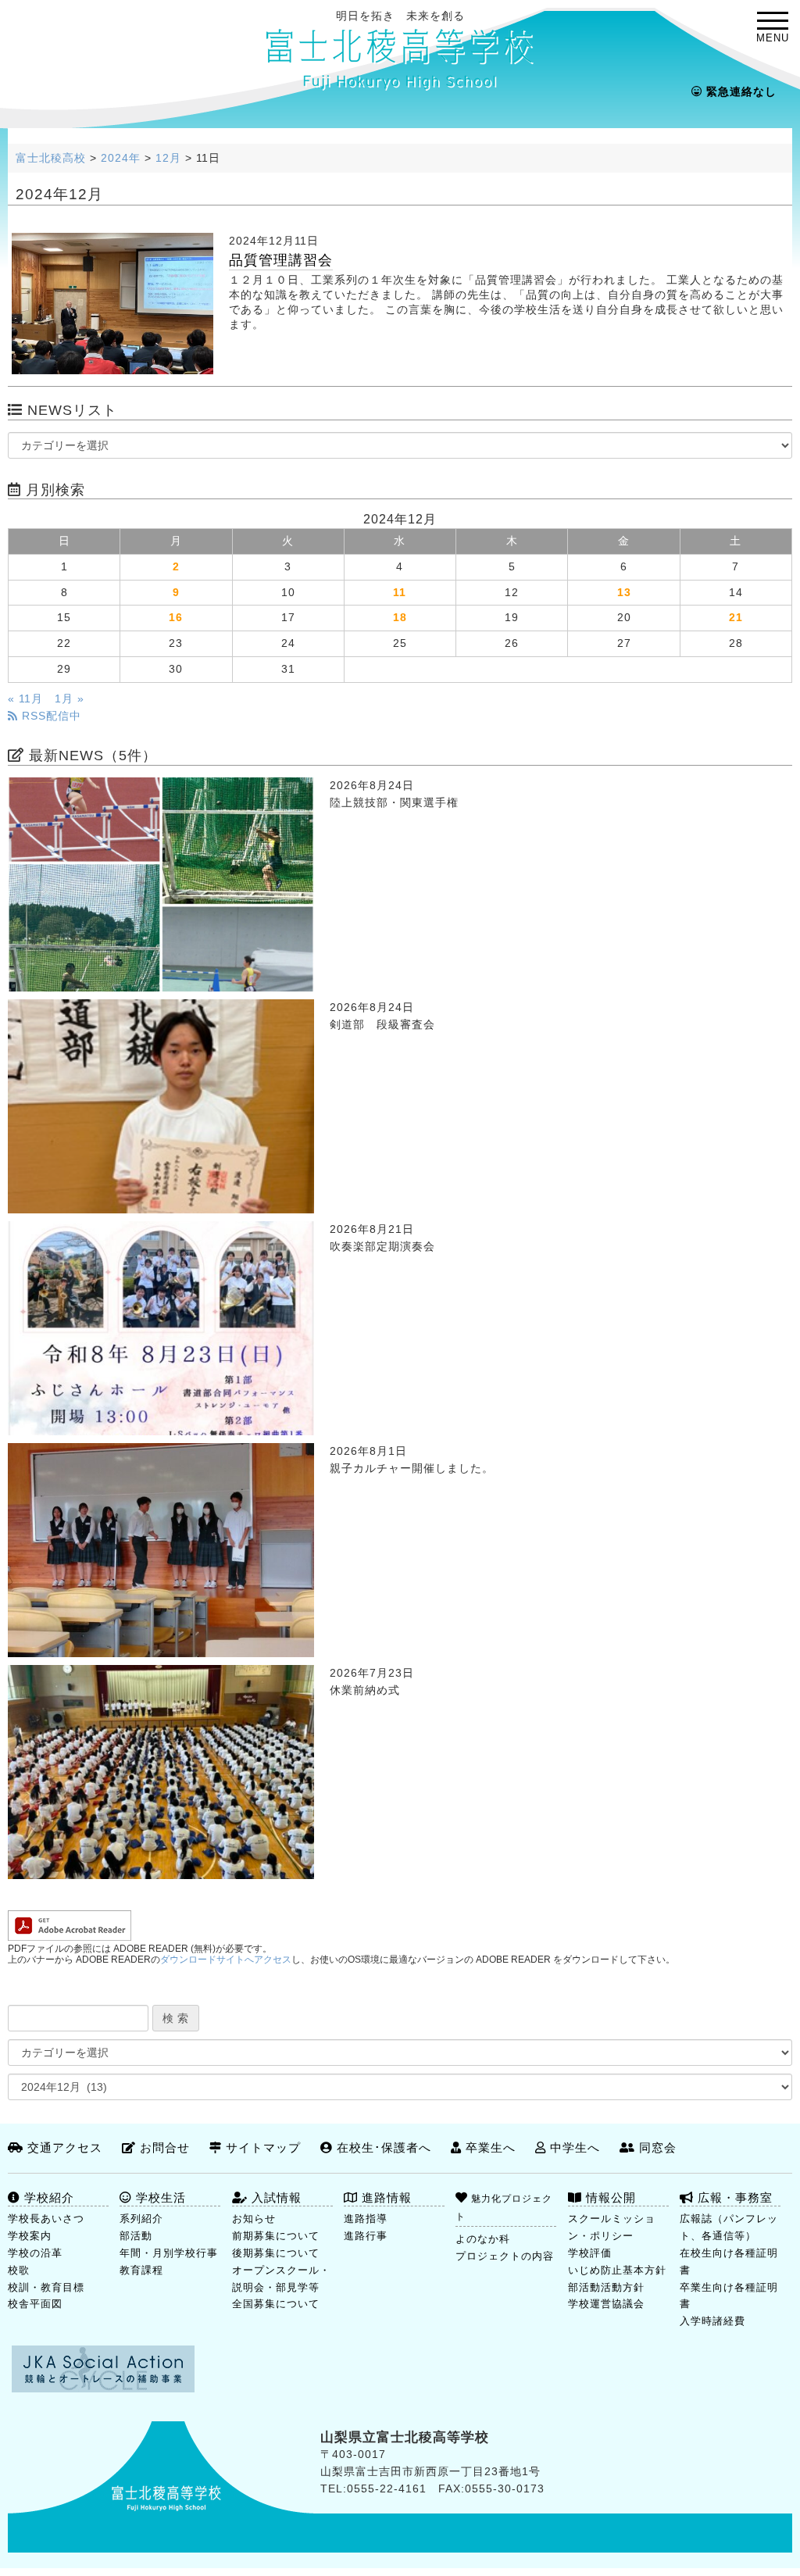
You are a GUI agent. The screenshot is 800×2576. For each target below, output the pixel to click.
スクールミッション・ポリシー (612, 2227)
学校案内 (30, 2236)
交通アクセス (63, 2147)
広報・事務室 (733, 2197)
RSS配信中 (50, 716)
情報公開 (609, 2197)
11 (400, 593)
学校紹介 (47, 2197)
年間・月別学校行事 (169, 2253)
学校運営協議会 (606, 2304)
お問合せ (163, 2147)
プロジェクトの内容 (505, 2256)
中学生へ (573, 2147)
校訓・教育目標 (46, 2287)
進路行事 (366, 2236)
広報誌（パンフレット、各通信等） (729, 2227)
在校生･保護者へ (382, 2147)
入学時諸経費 (712, 2321)
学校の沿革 (35, 2253)
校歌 (19, 2270)
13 (624, 593)
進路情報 (385, 2197)
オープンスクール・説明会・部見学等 (281, 2279)
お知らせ (254, 2219)
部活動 (136, 2236)
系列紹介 (141, 2219)
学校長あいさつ (46, 2219)
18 (400, 618)
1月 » (70, 699)
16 (176, 618)
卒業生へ (489, 2147)
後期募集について (276, 2253)
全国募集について (276, 2304)
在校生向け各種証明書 (729, 2262)
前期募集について (276, 2236)
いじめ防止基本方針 (617, 2270)
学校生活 (159, 2197)
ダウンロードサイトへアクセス (226, 1960)
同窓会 (656, 2147)
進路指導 (366, 2219)
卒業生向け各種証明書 (729, 2296)
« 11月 (25, 699)
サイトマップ (261, 2147)
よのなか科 (483, 2239)
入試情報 (275, 2197)
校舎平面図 (35, 2304)
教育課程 (141, 2270)
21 (736, 618)
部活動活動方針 (606, 2287)
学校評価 (590, 2253)
